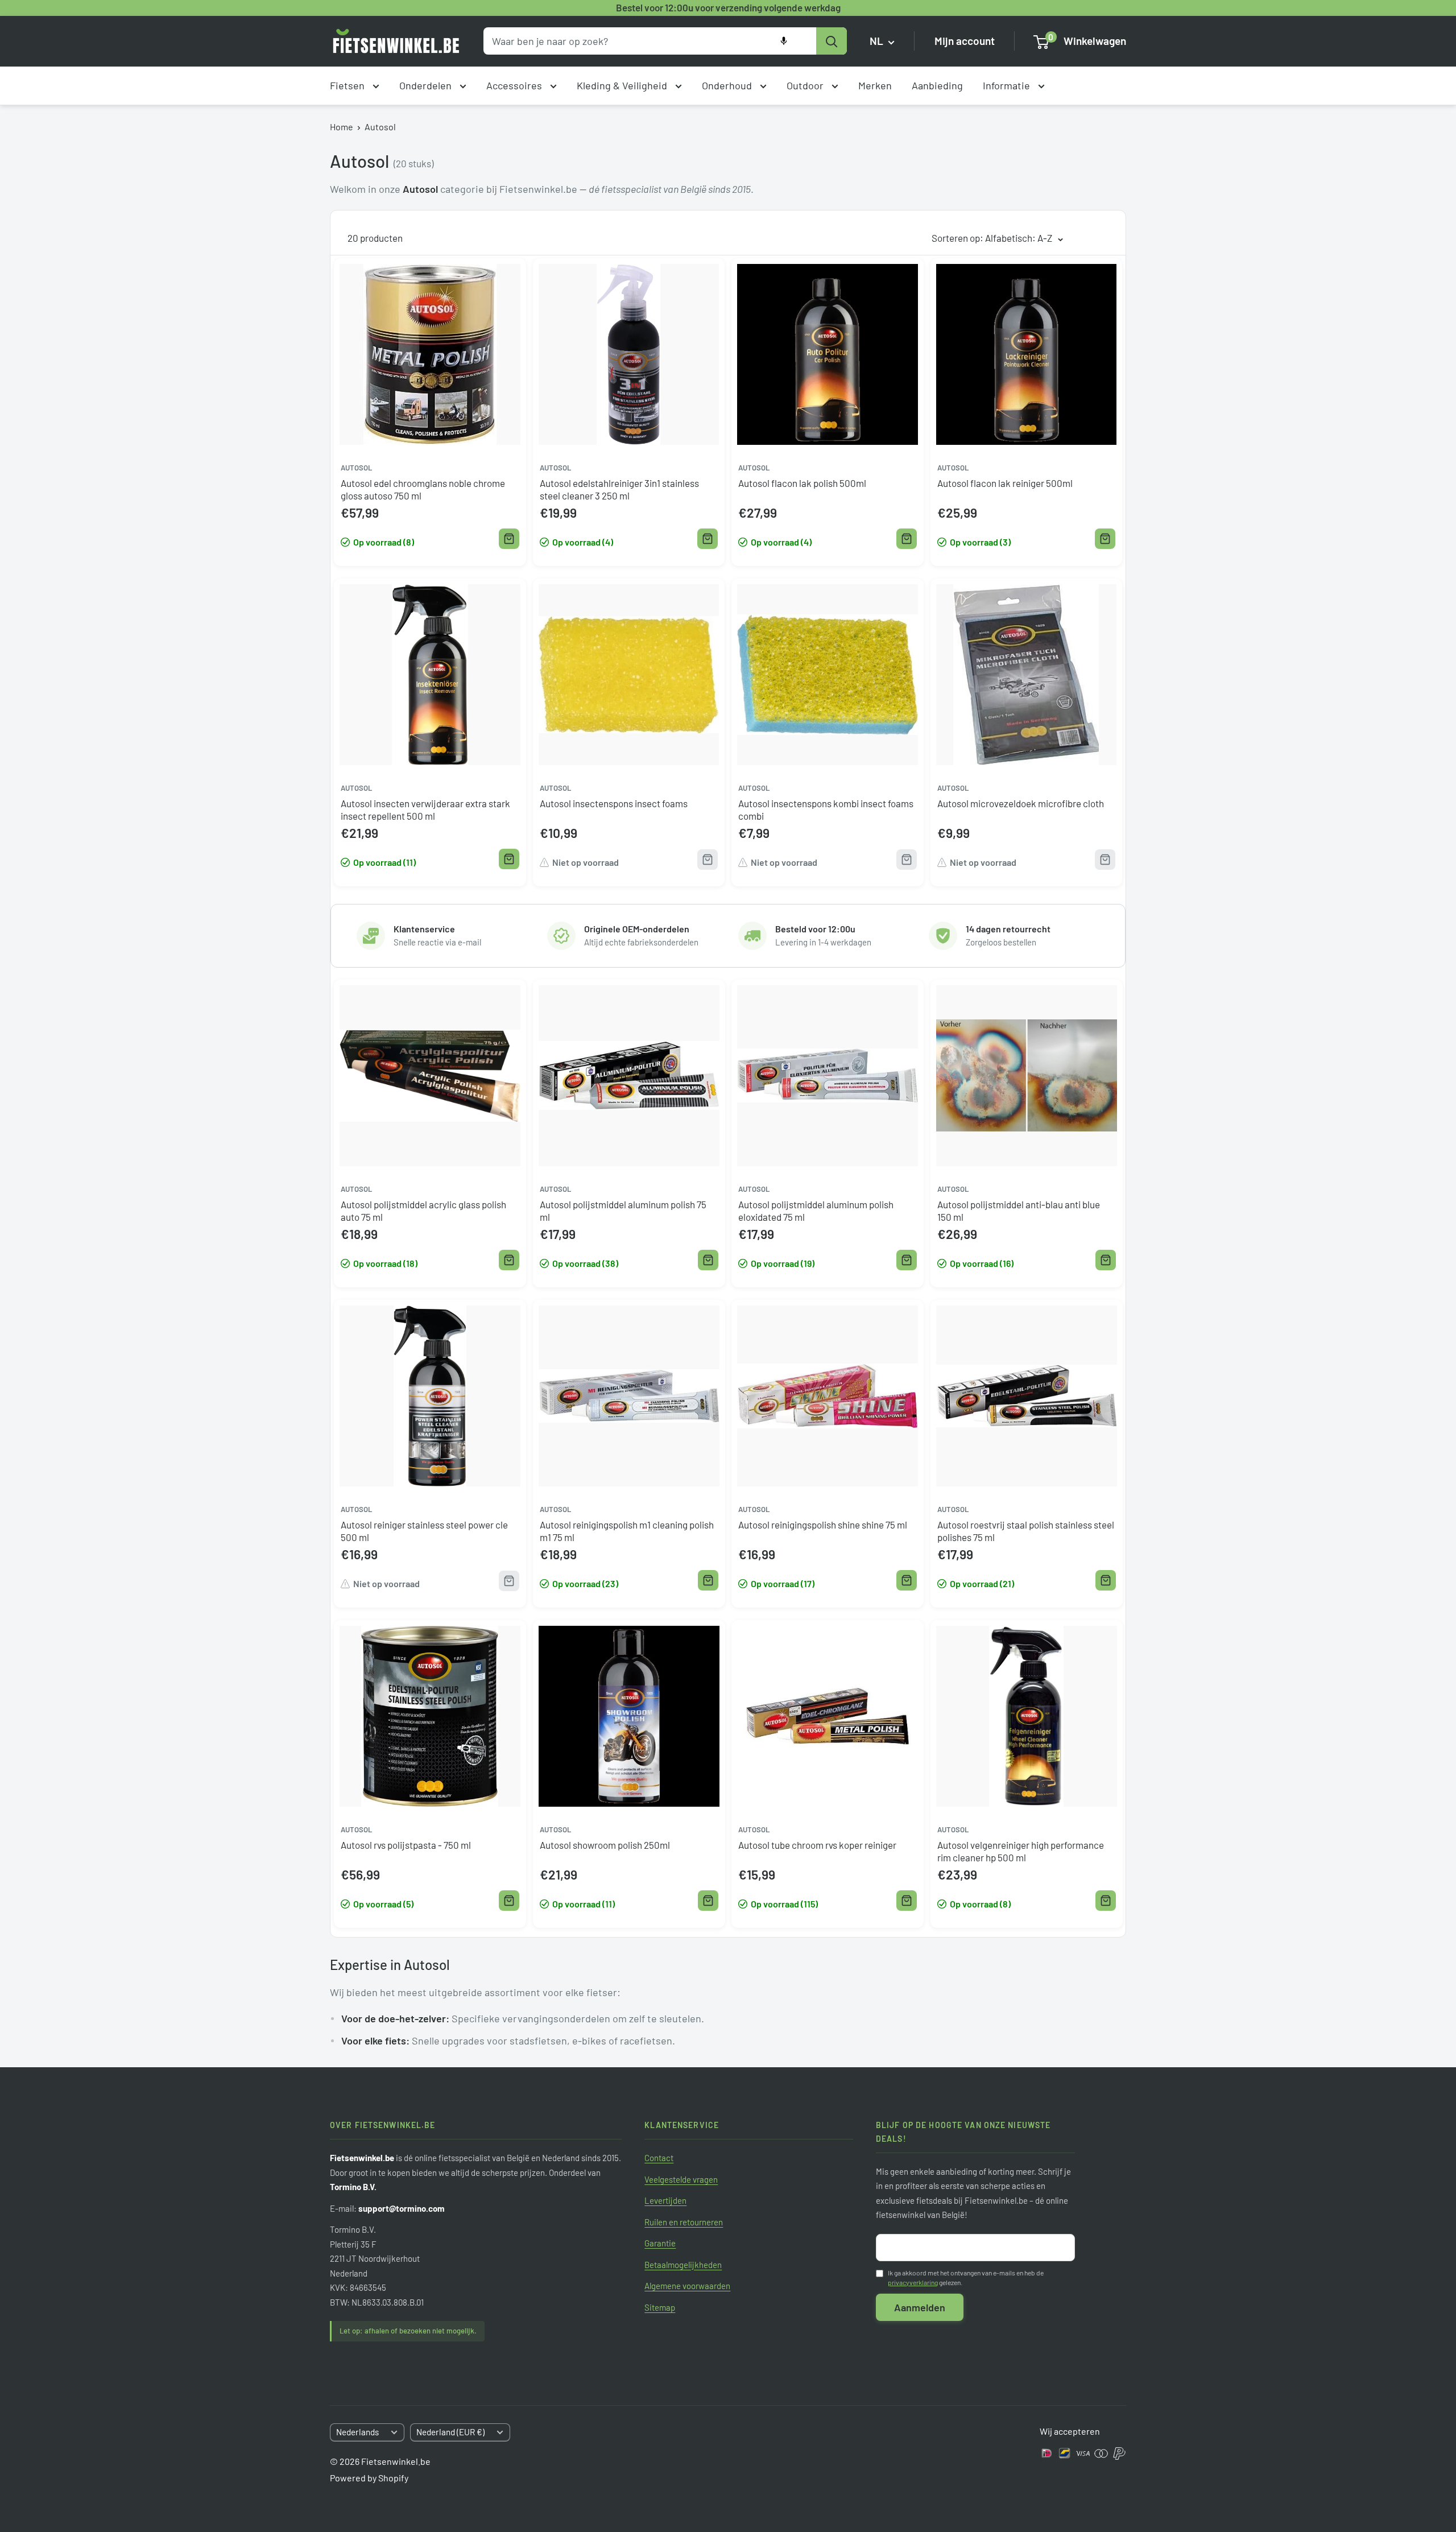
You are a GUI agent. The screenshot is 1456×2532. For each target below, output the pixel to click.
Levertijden (665, 2200)
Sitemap (660, 2307)
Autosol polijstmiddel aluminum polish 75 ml (623, 1211)
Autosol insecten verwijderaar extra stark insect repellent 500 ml (425, 809)
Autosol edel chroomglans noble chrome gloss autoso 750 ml (423, 489)
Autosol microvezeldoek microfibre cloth (1021, 803)
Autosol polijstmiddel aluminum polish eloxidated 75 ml (816, 1211)
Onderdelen (427, 85)
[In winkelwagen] (509, 539)
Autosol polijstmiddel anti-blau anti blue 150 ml (1019, 1211)
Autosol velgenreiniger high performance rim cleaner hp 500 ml (1021, 1851)
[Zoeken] (832, 41)
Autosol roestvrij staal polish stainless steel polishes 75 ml (1026, 1531)
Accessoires (515, 85)
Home (342, 127)
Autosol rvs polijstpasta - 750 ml (406, 1845)
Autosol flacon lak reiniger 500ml (1005, 483)
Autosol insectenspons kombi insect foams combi (826, 809)
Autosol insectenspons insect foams (614, 803)
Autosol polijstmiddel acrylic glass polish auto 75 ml (423, 1211)
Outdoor (806, 85)
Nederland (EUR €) (450, 2432)
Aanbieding (937, 85)
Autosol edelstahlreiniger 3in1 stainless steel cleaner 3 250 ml (619, 489)
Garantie (660, 2243)
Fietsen (348, 85)
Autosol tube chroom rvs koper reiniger (817, 1845)
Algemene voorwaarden (687, 2286)
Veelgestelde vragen (681, 2179)
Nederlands (357, 2432)
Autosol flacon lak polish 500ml (802, 483)
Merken (875, 85)
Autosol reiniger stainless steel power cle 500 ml (424, 1531)
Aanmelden (920, 2307)
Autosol (380, 127)
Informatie (1008, 85)
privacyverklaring (913, 2282)
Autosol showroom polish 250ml (605, 1845)
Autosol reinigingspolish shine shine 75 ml (823, 1525)
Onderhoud (728, 85)
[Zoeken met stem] (784, 41)
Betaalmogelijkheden (683, 2265)
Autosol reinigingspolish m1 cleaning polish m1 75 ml (627, 1531)
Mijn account (965, 41)
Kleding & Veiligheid (623, 85)
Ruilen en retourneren (684, 2222)
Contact (659, 2158)
